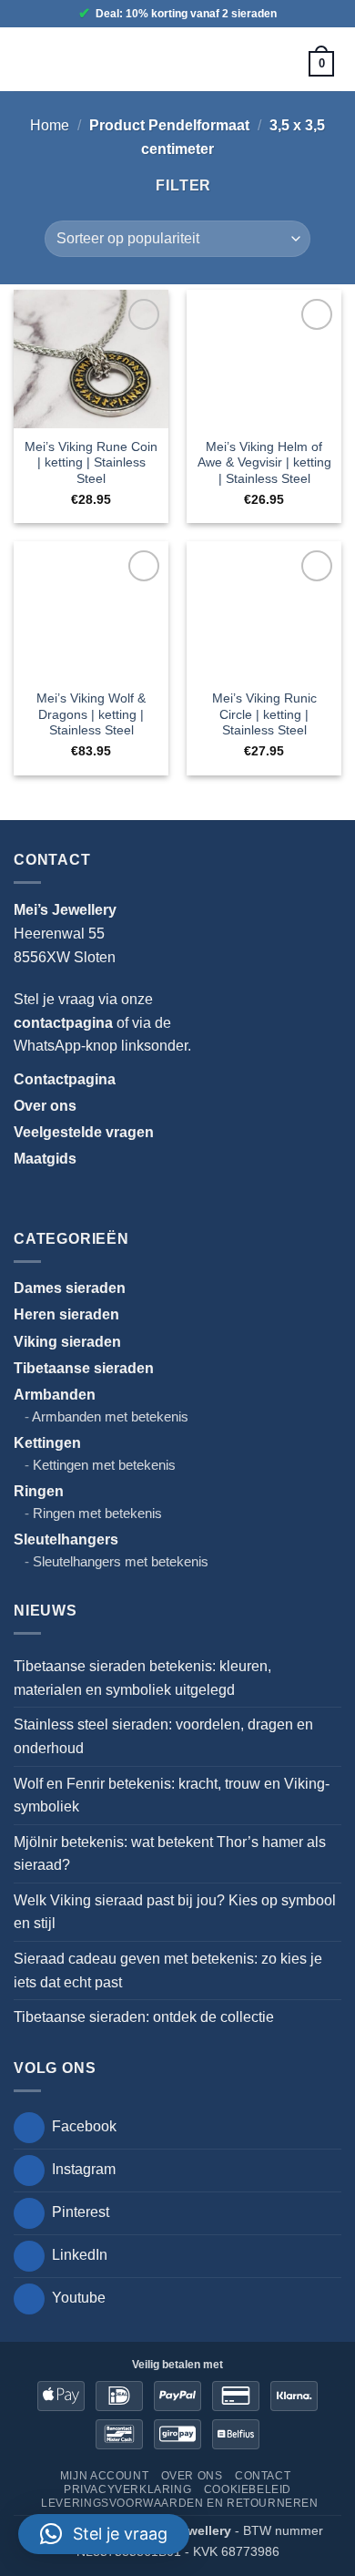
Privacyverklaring (127, 2489)
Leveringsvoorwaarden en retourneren (179, 2503)
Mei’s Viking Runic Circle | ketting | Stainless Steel (264, 714)
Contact (263, 2476)
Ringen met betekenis (97, 1513)
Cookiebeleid (248, 2489)
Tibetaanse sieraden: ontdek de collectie (144, 2017)
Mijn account (104, 2476)
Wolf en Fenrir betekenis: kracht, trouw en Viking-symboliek (172, 1796)
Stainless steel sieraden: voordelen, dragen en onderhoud (163, 1736)
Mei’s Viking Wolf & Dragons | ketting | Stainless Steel (91, 714)
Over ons (192, 2476)
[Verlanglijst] (269, 63)
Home (50, 125)
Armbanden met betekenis (110, 1416)
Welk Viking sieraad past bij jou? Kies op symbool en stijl (175, 1912)
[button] (34, 59)
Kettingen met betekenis (104, 1465)
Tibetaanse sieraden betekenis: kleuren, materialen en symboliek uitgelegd (142, 1678)
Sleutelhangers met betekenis (121, 1561)
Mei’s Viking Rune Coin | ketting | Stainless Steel (91, 463)
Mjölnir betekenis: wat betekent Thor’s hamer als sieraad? (170, 1854)
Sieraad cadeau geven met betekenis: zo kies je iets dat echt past (168, 1970)
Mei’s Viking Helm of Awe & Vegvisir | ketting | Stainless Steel (264, 463)
